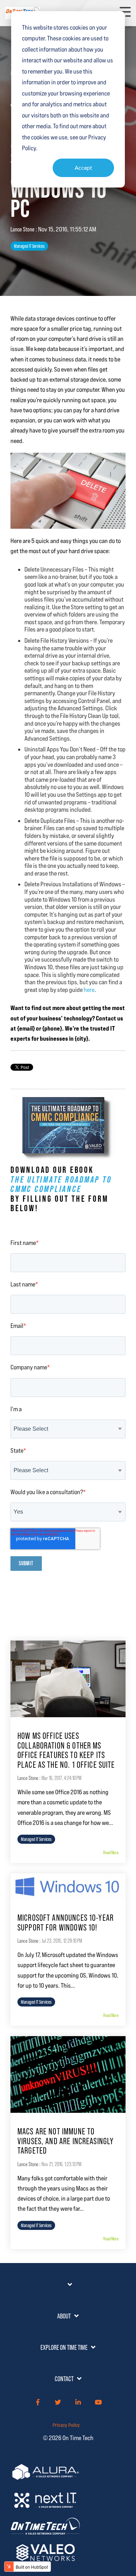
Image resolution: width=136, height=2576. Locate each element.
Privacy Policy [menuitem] (66, 2425)
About (64, 2316)
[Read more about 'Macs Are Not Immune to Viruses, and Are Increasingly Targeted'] (68, 2074)
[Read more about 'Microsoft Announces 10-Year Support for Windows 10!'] (68, 1886)
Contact (64, 2379)
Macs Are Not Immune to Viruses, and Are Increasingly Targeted (66, 2141)
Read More (111, 1852)
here (89, 990)
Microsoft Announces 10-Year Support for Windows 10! (66, 1923)
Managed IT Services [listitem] (36, 1839)
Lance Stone (23, 229)
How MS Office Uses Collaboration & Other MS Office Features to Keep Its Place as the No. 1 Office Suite (66, 1750)
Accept (83, 167)
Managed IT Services (29, 246)
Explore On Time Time (64, 2347)
